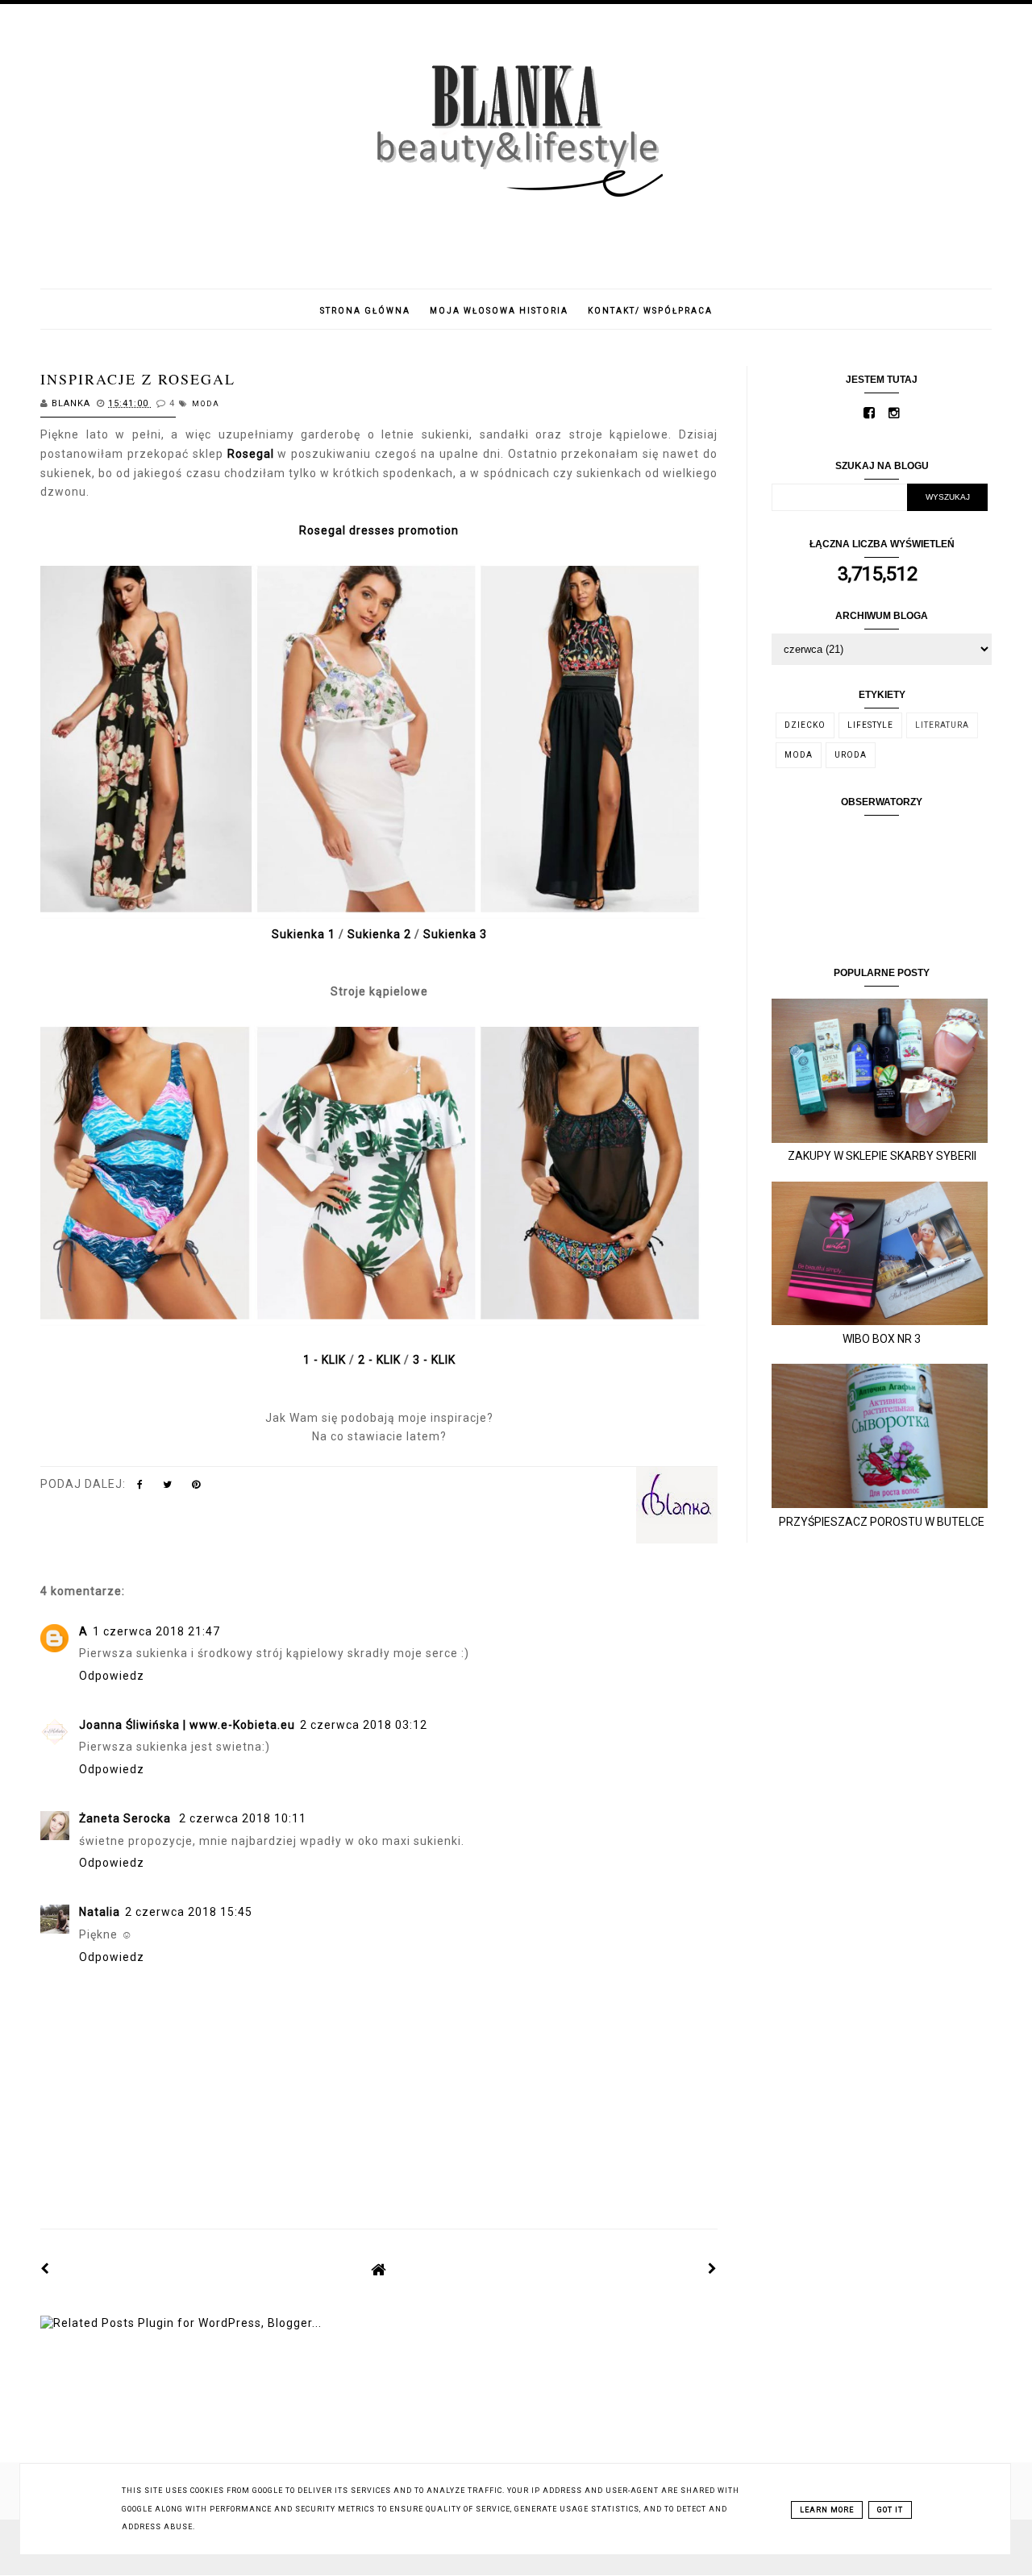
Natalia (100, 1912)
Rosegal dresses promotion (379, 530)
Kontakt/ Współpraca (650, 311)
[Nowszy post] (45, 2269)
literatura (942, 725)
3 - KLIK (434, 1360)
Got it (890, 2510)
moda (206, 404)
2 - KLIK (379, 1360)
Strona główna (365, 311)
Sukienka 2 (379, 934)
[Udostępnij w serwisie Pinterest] (196, 1488)
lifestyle (870, 725)
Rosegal (253, 454)
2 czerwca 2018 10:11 (243, 1818)
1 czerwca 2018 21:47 (156, 1631)
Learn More (827, 2510)
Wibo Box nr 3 (882, 1339)
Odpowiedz (112, 1676)
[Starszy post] (713, 2269)
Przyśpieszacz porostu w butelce (882, 1522)
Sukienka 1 (305, 934)
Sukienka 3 (455, 934)
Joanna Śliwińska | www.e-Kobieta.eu (187, 1725)
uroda (851, 755)
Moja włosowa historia (499, 311)
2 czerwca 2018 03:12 (364, 1725)
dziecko (805, 725)
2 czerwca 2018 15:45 (189, 1912)
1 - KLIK (325, 1360)
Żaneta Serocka (127, 1818)
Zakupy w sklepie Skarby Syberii (882, 1156)
